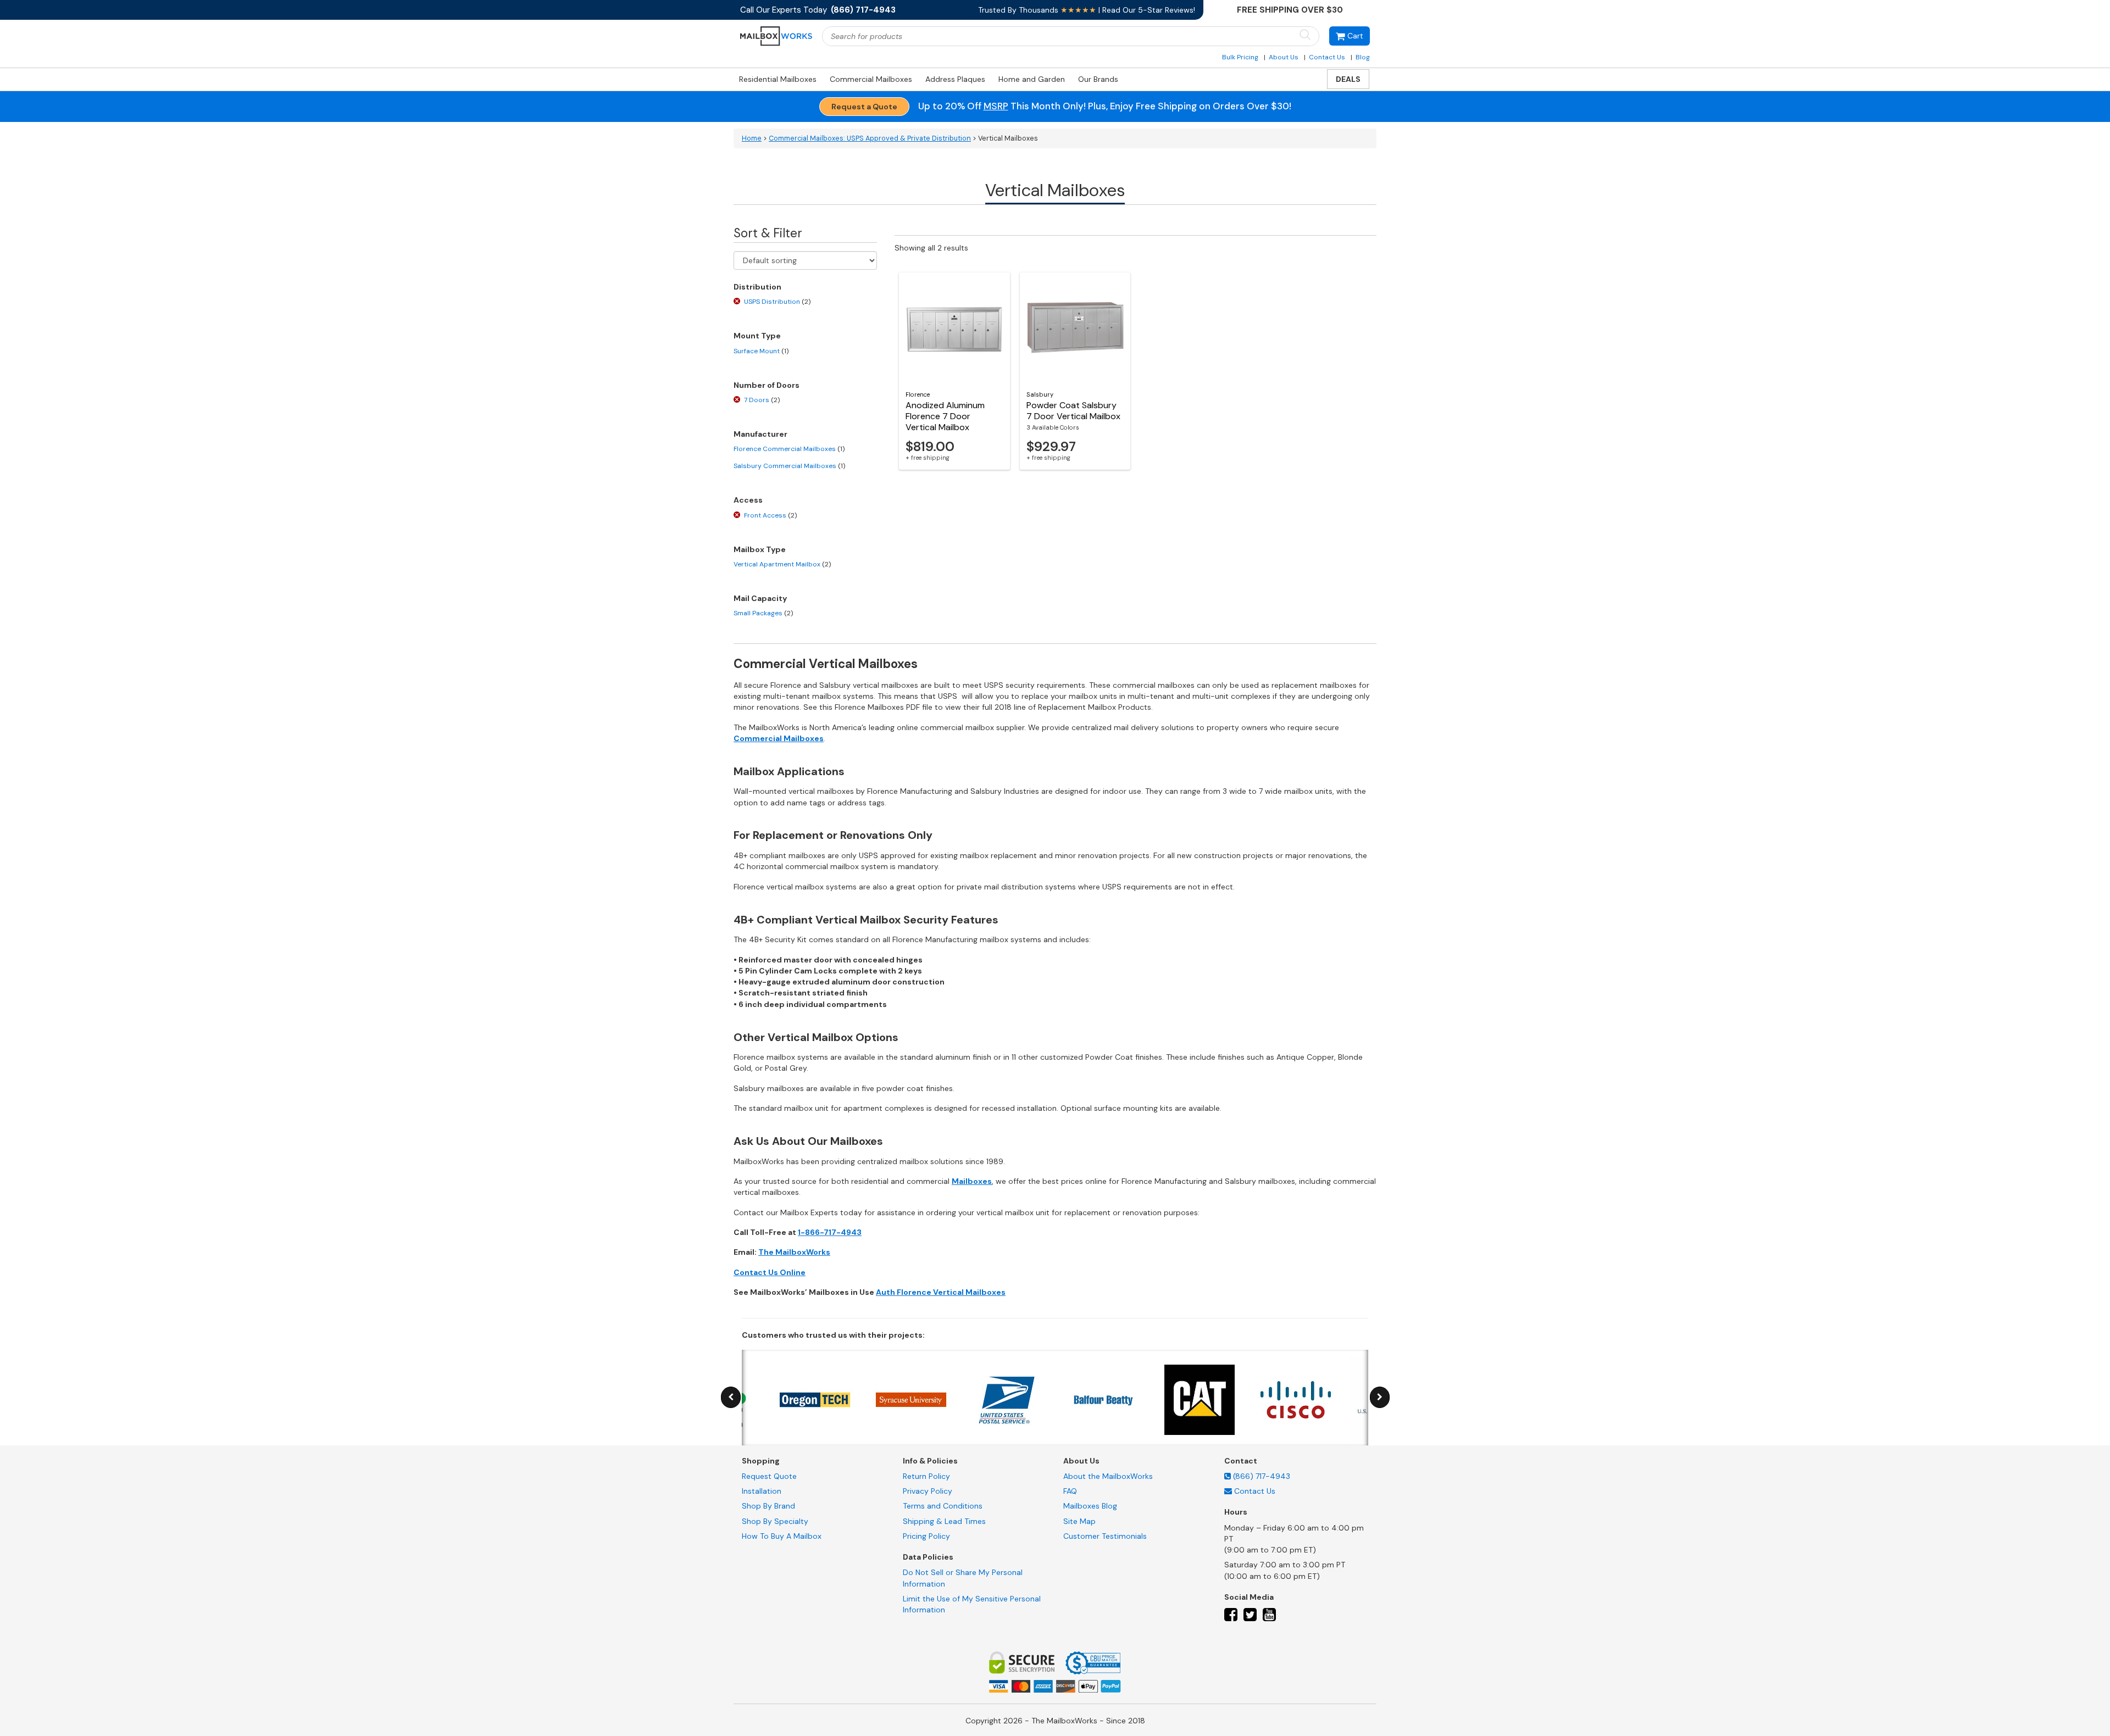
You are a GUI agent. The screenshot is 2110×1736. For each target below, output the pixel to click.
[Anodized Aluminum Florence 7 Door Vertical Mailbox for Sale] (954, 327)
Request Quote (769, 1476)
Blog (1363, 57)
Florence (918, 394)
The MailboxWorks (794, 1252)
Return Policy (926, 1476)
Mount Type (757, 336)
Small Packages (763, 613)
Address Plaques (955, 79)
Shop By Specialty (775, 1521)
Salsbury (1040, 394)
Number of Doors (767, 385)
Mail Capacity (760, 598)
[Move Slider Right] (1380, 1397)
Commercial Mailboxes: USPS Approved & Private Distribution (870, 138)
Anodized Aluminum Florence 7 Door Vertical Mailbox (945, 416)
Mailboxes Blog (1090, 1506)
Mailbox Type (760, 549)
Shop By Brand (768, 1506)
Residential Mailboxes (778, 79)
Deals (1348, 79)
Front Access (770, 515)
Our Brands (1098, 79)
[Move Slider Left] (731, 1397)
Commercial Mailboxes (871, 79)
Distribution (757, 287)
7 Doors (762, 400)
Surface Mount (761, 351)
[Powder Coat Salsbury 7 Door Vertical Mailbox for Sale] (1075, 327)
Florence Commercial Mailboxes (789, 449)
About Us (1284, 57)
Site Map (1079, 1521)
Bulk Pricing (1240, 57)
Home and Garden (1032, 79)
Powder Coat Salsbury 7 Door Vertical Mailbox (1073, 411)
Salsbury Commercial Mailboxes (789, 466)
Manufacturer (760, 434)
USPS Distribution (777, 302)
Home (752, 138)
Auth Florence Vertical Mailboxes (941, 1292)
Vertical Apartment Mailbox (782, 564)
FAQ (1070, 1491)
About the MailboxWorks (1108, 1476)
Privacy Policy (928, 1491)
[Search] (1305, 35)
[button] (1350, 36)
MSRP (996, 106)
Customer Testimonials (1105, 1536)
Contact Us (1327, 57)
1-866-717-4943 (830, 1232)
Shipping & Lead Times (944, 1521)
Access (748, 500)
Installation (762, 1491)
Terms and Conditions (943, 1506)
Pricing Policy (926, 1536)
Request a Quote (864, 107)
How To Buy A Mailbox (782, 1536)
